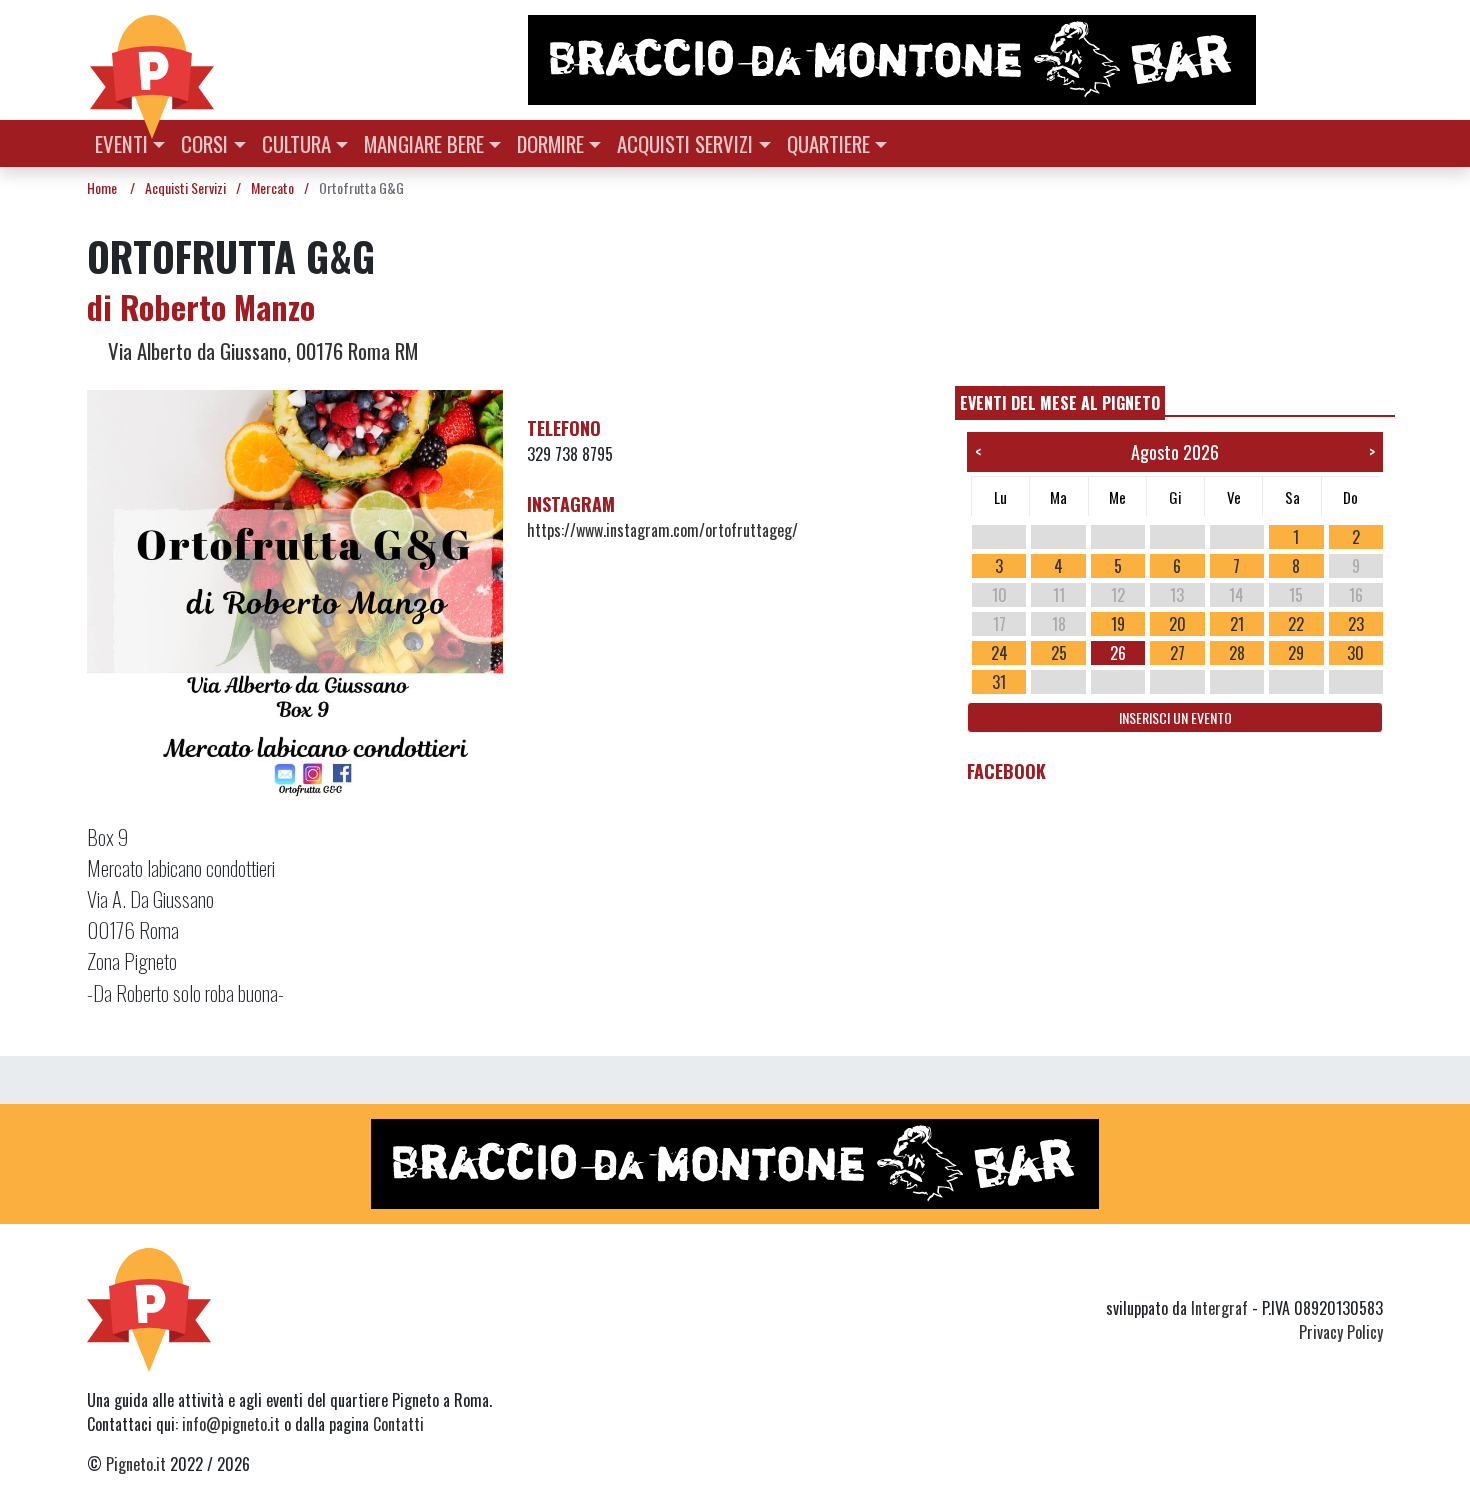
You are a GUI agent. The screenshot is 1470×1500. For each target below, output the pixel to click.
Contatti (398, 1424)
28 (1237, 653)
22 (1296, 624)
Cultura (296, 143)
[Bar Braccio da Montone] (954, 60)
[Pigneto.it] (152, 60)
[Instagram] (1333, 1272)
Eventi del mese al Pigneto (1060, 403)
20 (1177, 624)
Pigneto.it (136, 1464)
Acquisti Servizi (685, 143)
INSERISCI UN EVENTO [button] (1175, 717)
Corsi (204, 143)
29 (1296, 653)
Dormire (550, 143)
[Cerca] (1371, 141)
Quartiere (828, 143)
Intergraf (1219, 1308)
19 (1118, 624)
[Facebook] (1370, 1272)
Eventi (121, 143)
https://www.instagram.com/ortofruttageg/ (662, 530)
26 (1118, 653)
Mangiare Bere (424, 143)
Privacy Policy (1341, 1332)
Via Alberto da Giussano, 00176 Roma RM (260, 350)
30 (1355, 653)
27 (1177, 653)
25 (1059, 653)
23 (1356, 624)
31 (999, 682)
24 (999, 653)
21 (1237, 624)
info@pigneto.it (231, 1424)
